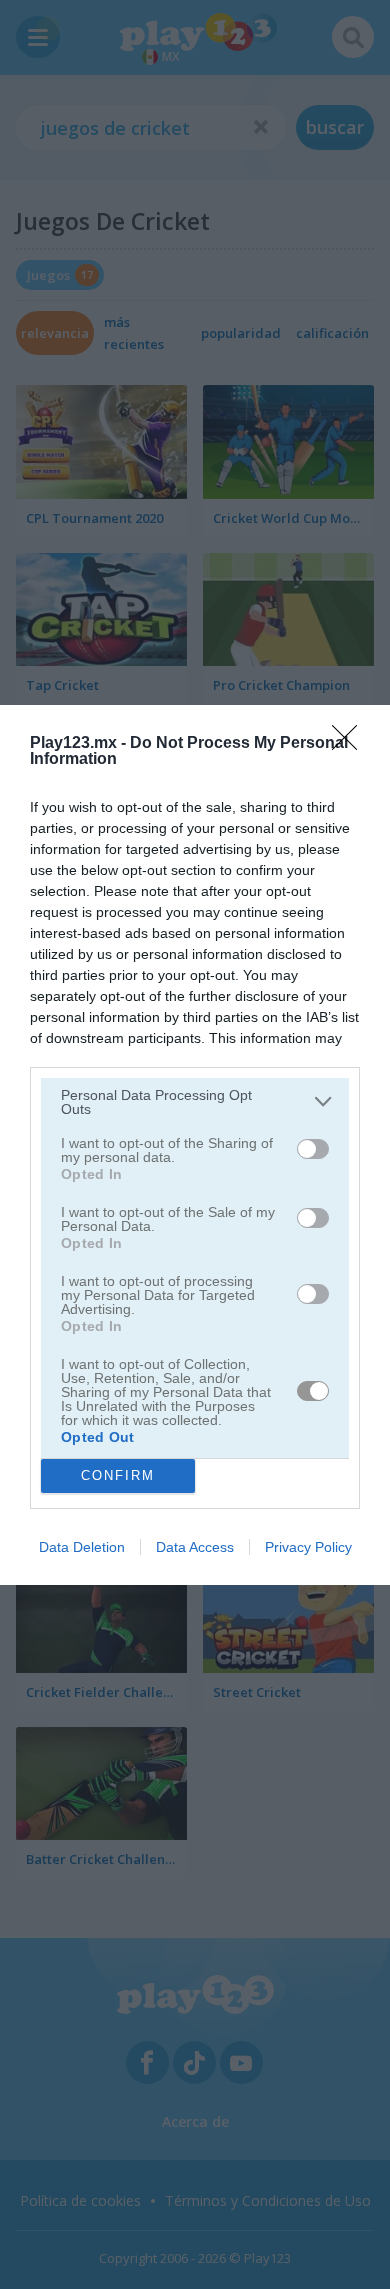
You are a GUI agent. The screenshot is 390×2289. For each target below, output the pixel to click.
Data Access (195, 1547)
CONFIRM (118, 1475)
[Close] (351, 744)
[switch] (313, 1149)
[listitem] (195, 1102)
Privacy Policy (308, 1547)
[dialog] (195, 1145)
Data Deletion (82, 1547)
